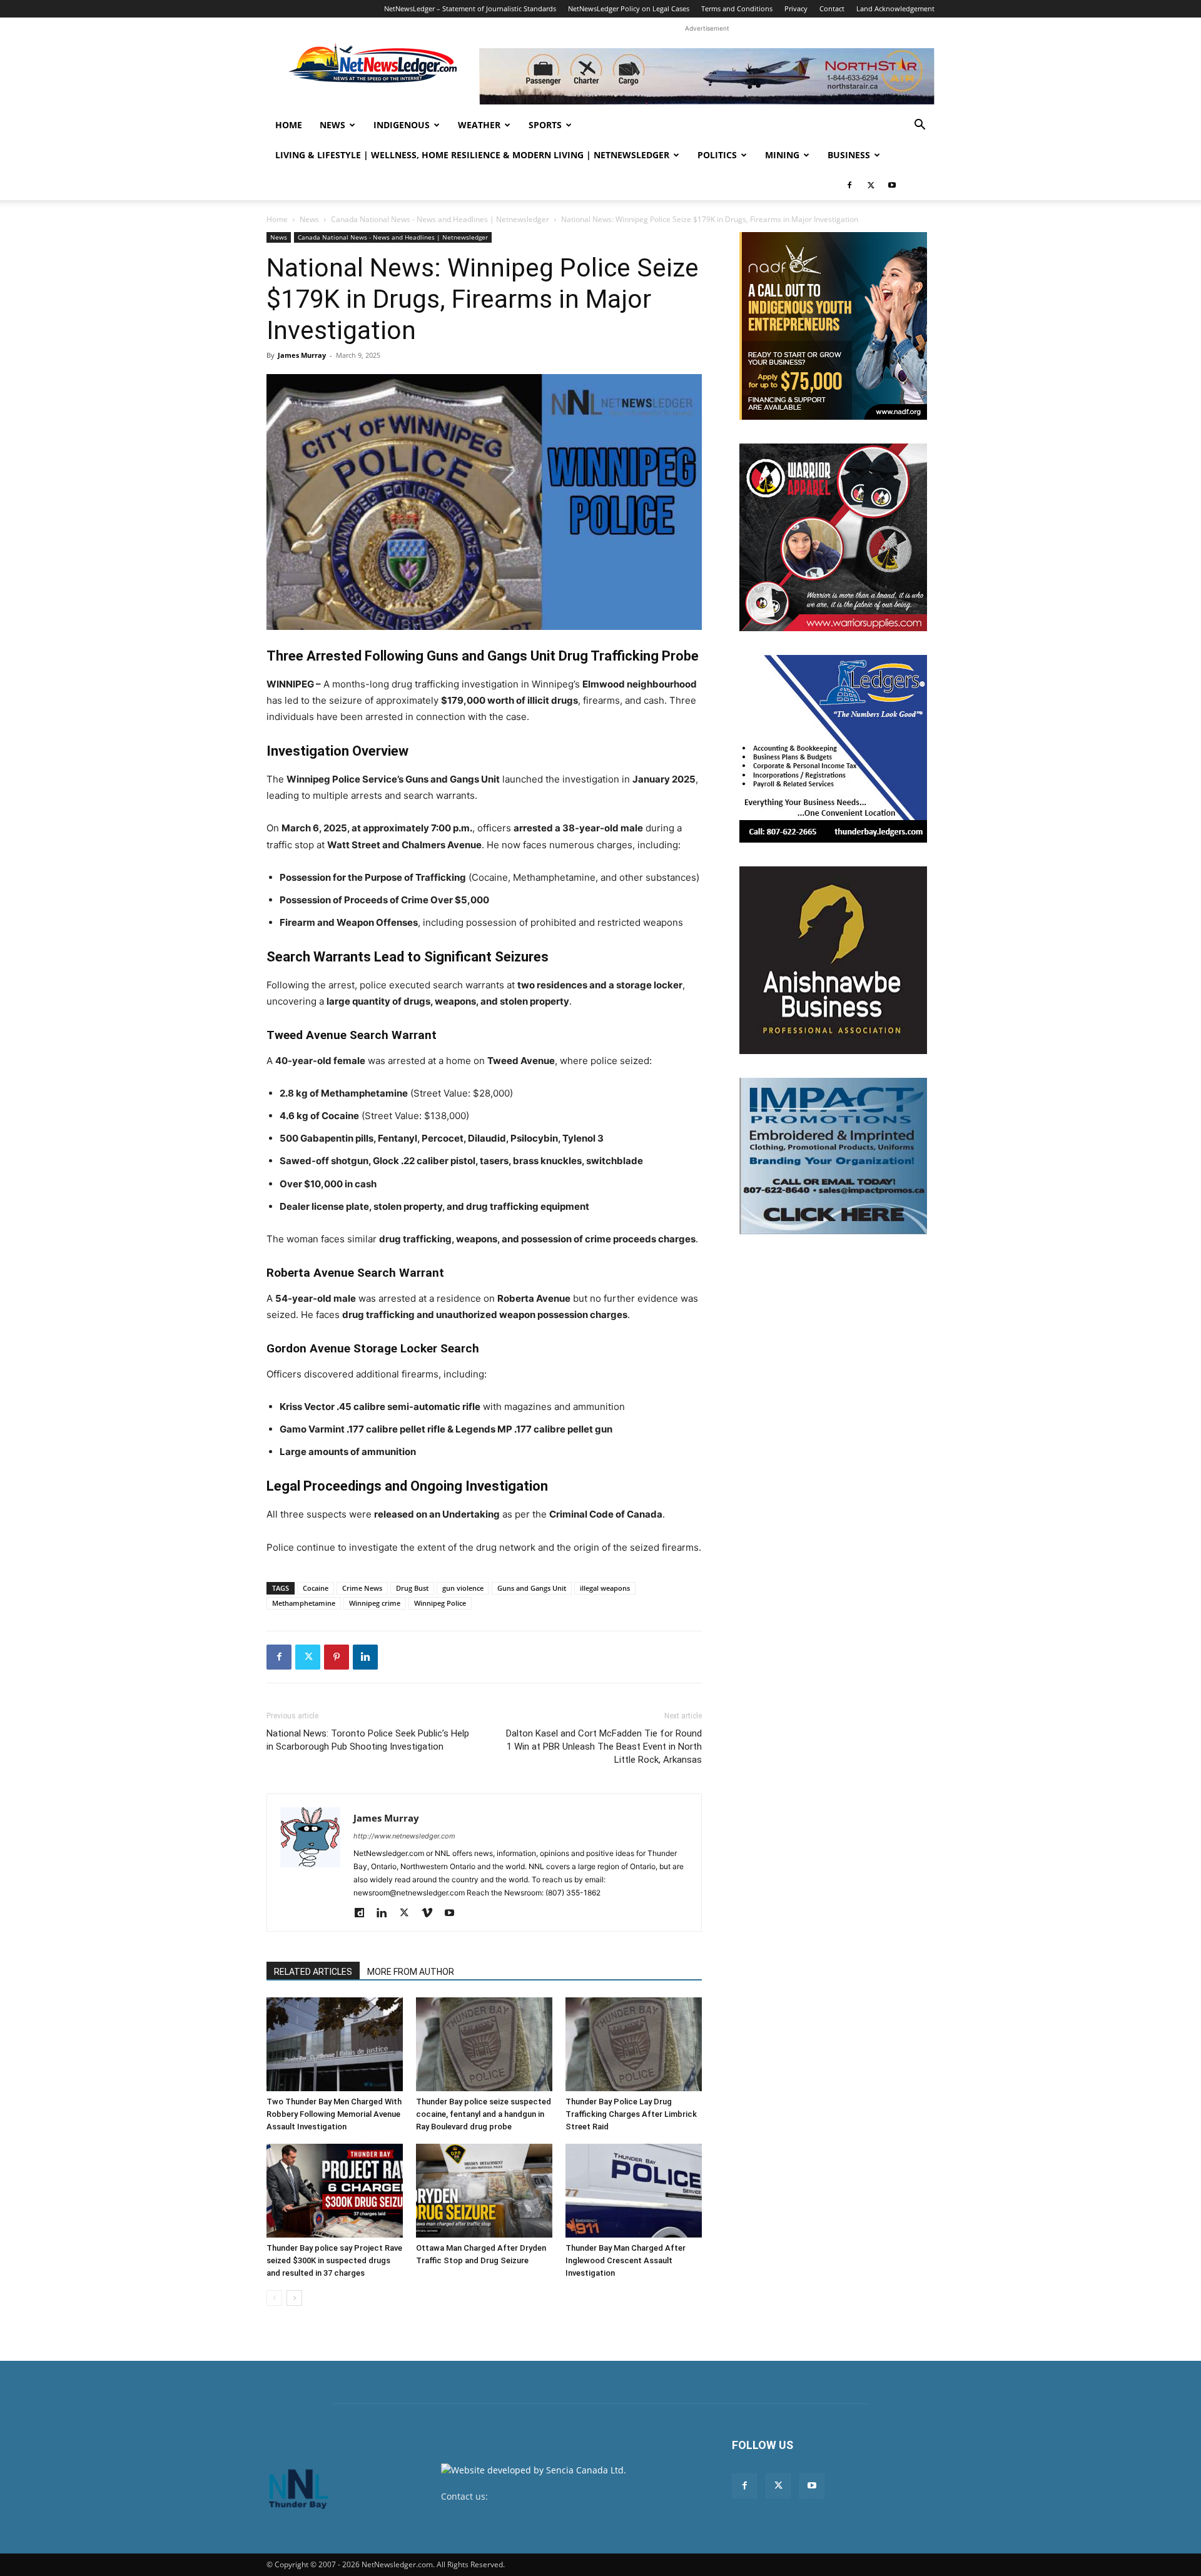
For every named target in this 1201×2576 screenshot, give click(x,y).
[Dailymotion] (364, 1914)
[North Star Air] (707, 76)
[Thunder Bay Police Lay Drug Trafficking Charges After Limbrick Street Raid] (634, 2044)
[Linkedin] (365, 1657)
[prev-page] (274, 2298)
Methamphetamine (304, 1603)
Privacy (796, 8)
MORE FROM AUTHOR (411, 1972)
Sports (545, 125)
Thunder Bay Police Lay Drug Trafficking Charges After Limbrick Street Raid (631, 2114)
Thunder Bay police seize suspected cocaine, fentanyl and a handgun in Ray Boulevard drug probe (484, 2114)
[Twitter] (871, 185)
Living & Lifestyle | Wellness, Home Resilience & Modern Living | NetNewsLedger (472, 155)
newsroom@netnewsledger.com (558, 2496)
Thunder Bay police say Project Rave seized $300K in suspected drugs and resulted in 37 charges (334, 2260)
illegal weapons (605, 1588)
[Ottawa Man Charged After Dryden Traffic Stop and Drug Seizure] (484, 2191)
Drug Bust (412, 1588)
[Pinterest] (337, 1657)
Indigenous (402, 125)
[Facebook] (849, 185)
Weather (479, 125)
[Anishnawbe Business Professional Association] (833, 960)
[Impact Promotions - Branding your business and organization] (833, 1156)
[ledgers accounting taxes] (833, 749)
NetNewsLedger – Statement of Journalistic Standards (470, 8)
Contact (832, 8)
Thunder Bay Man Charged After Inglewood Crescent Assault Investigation (626, 2260)
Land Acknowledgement (895, 8)
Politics (717, 155)
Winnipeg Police (440, 1603)
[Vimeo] (431, 1914)
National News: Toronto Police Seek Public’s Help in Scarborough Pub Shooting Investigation (368, 1740)
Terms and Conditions (737, 8)
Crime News (362, 1588)
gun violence (463, 1588)
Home (289, 125)
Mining (782, 155)
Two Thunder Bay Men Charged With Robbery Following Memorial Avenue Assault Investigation (334, 2114)
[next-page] (294, 2298)
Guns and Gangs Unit (532, 1588)
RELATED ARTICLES (313, 1972)
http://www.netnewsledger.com (404, 1836)
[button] (920, 126)
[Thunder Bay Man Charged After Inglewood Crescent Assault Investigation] (634, 2191)
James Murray (302, 355)
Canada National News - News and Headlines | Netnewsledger (440, 219)
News (332, 125)
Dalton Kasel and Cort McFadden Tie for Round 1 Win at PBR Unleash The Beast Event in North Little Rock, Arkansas (604, 1747)
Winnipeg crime (375, 1603)
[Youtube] (892, 185)
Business (849, 155)
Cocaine (316, 1588)
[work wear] (833, 537)
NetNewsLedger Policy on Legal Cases (629, 8)
